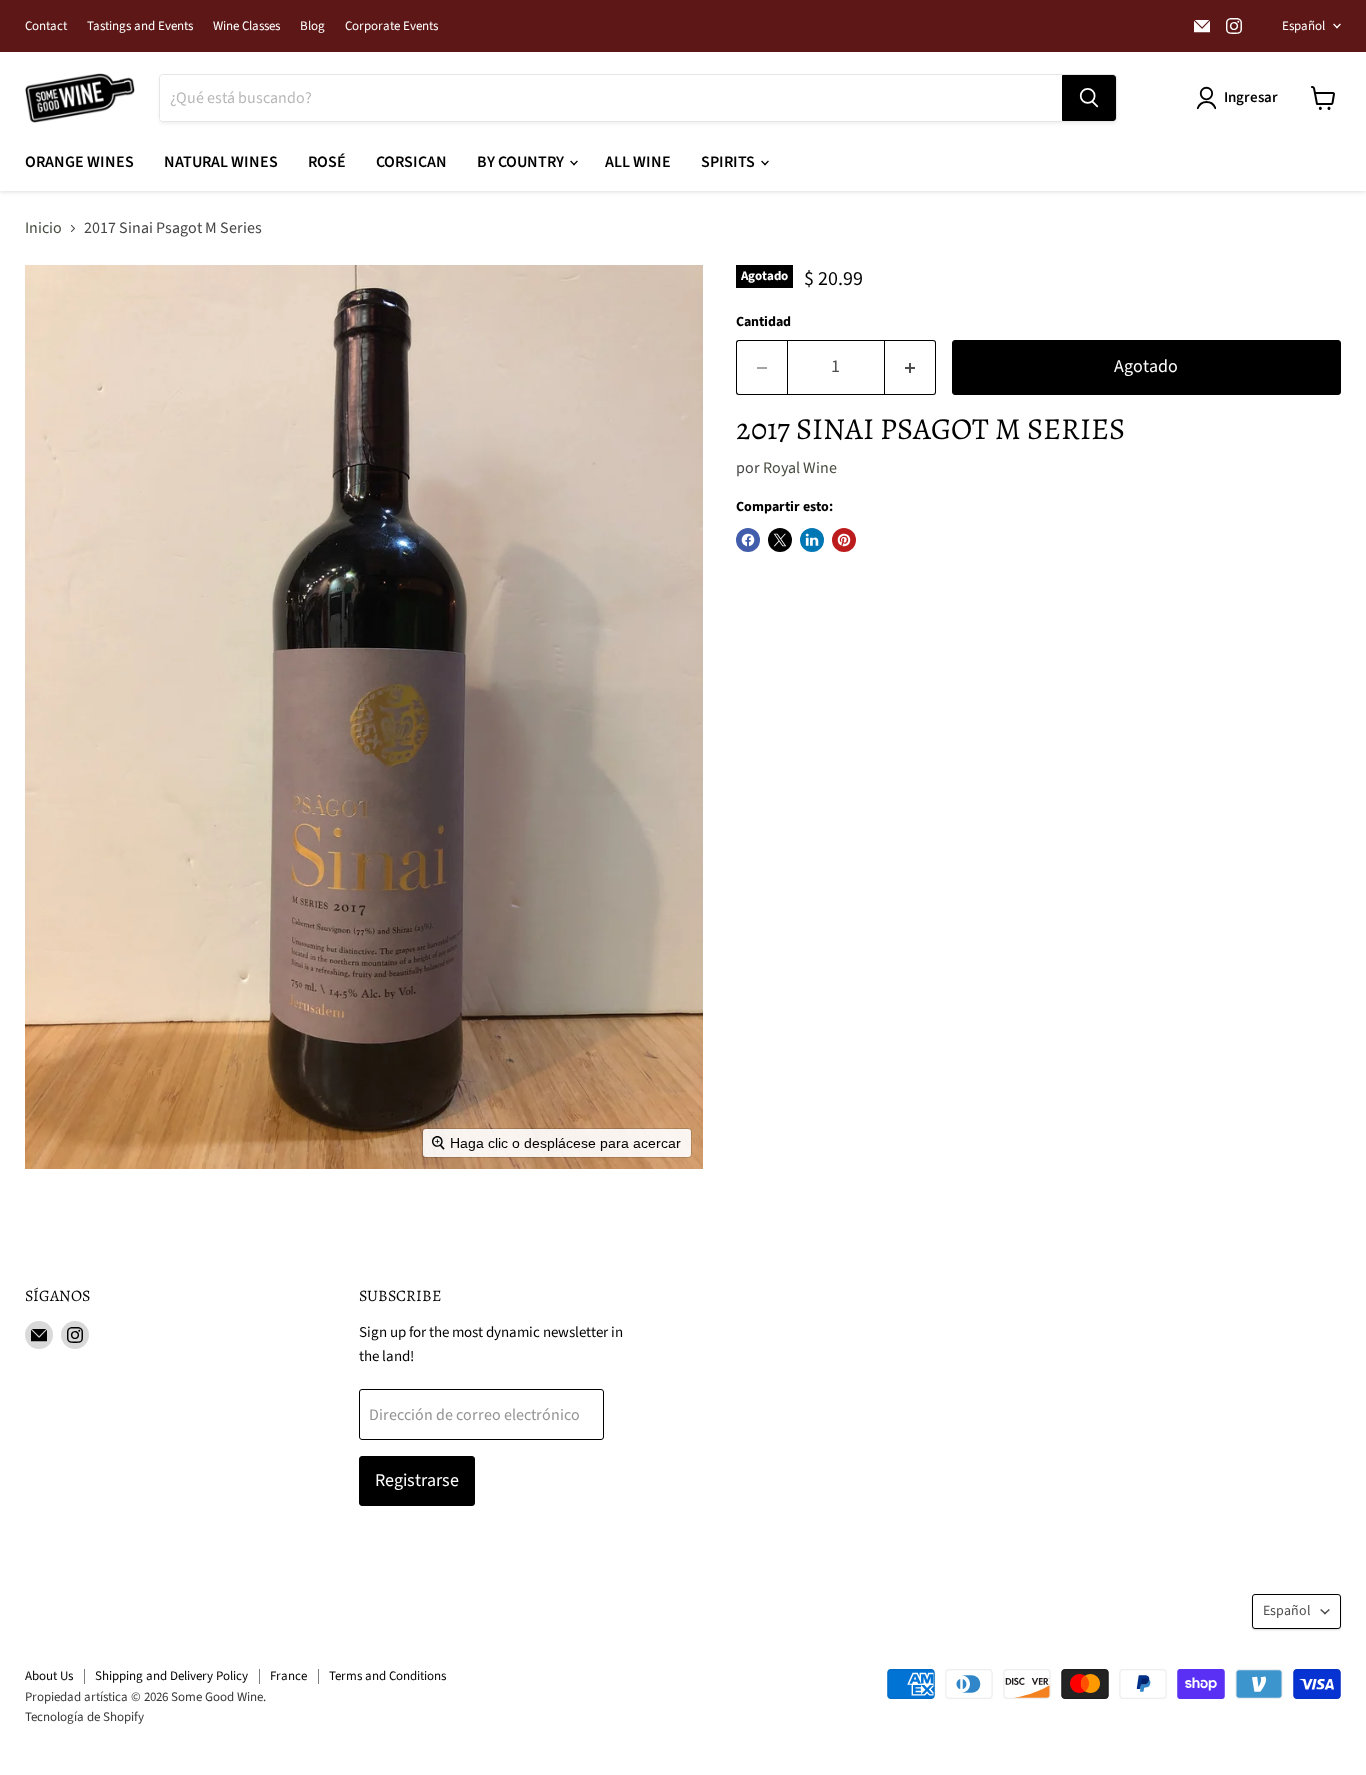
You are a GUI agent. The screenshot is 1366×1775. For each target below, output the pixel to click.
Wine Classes (246, 26)
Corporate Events (391, 26)
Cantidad (763, 322)
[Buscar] (1089, 98)
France (288, 1676)
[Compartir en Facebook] (748, 540)
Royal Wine (800, 468)
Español (1303, 26)
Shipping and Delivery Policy (171, 1676)
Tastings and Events (140, 26)
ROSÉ (327, 162)
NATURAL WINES (221, 162)
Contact (46, 26)
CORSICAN (411, 162)
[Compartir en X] (780, 540)
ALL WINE (638, 162)
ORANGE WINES (79, 162)
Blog (312, 26)
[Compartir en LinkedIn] (812, 540)
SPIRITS (729, 162)
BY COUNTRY (522, 162)
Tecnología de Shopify (84, 1717)
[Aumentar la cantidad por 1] (910, 367)
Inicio (43, 228)
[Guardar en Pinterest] (844, 540)
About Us (49, 1676)
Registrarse (417, 1480)
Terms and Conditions (387, 1676)
